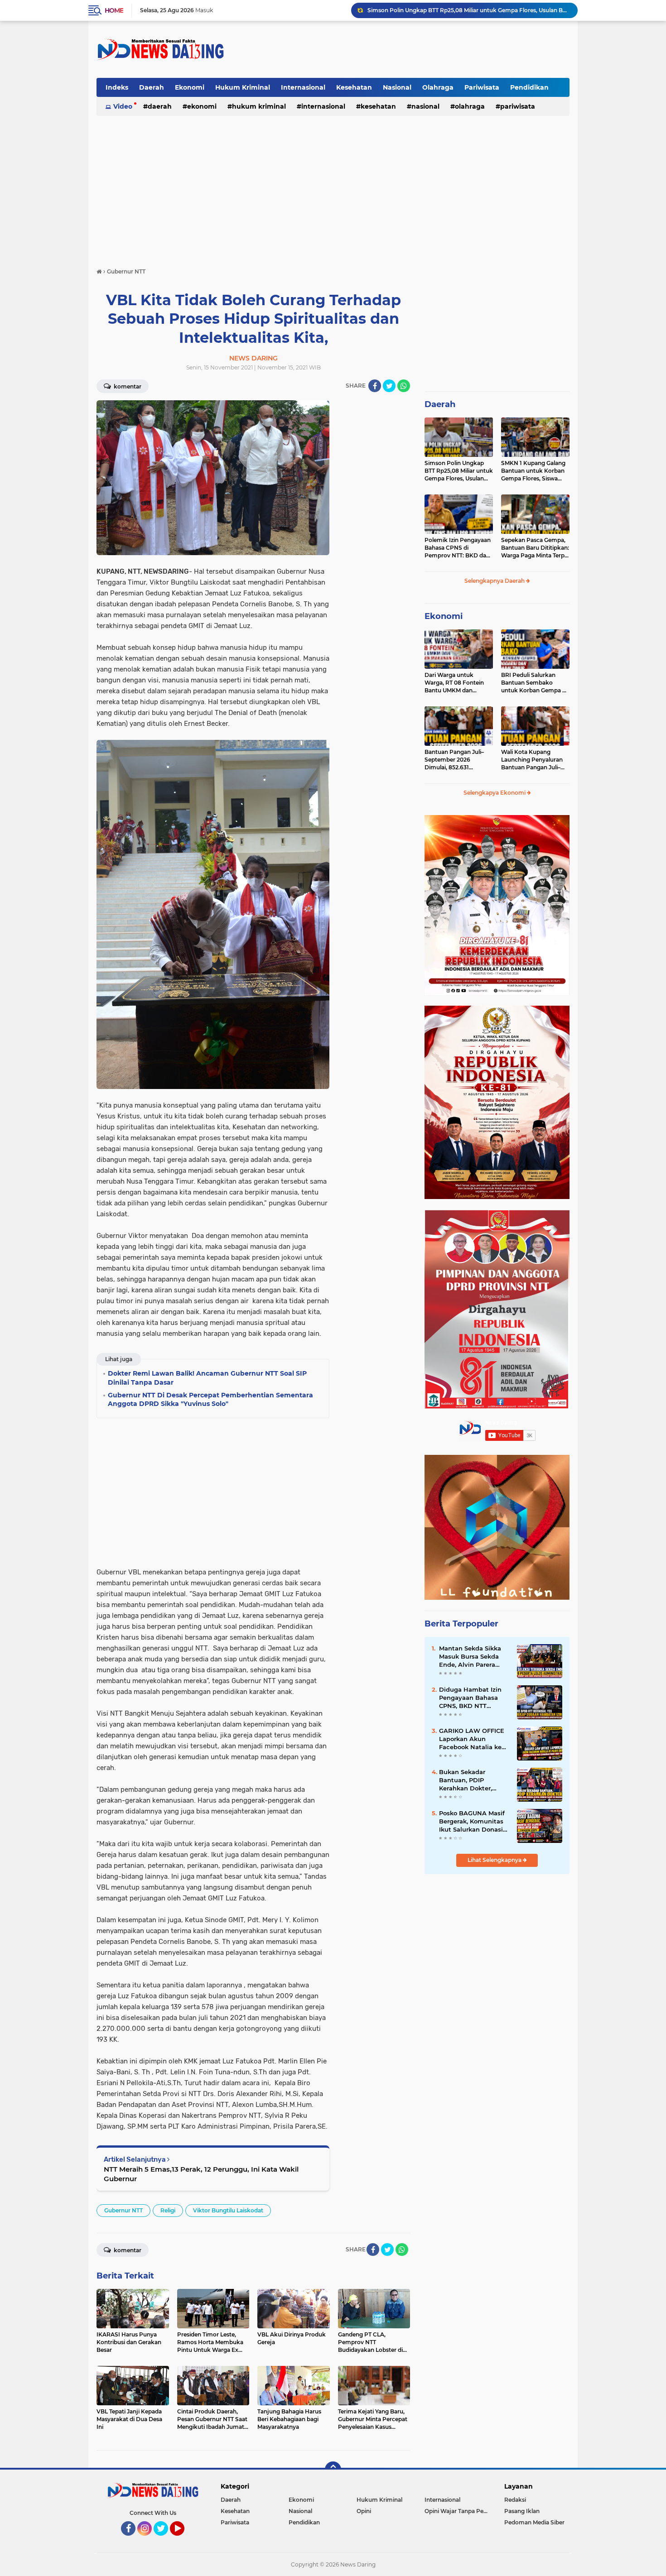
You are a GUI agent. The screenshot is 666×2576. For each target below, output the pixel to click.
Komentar (127, 386)
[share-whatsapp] (404, 386)
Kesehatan (354, 87)
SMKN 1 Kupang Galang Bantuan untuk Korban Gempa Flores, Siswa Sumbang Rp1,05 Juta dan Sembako (533, 471)
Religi (168, 2210)
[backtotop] (333, 2470)
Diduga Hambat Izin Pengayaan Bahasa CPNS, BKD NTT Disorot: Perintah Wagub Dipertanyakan (474, 1698)
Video (123, 106)
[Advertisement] (405, 49)
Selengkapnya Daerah (495, 581)
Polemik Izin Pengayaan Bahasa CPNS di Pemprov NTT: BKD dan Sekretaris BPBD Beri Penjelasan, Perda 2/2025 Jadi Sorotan (459, 548)
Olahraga (438, 87)
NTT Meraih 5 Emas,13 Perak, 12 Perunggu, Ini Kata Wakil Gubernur (201, 2174)
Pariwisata (482, 87)
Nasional (397, 87)
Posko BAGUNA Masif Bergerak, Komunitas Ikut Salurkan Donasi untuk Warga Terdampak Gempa (472, 1822)
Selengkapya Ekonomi (495, 793)
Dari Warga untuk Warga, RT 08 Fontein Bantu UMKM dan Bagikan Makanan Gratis (458, 683)
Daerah (152, 87)
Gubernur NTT (123, 2210)
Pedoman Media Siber (534, 2522)
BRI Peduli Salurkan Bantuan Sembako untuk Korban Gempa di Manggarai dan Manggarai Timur (534, 683)
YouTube (183, 2540)
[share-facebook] (375, 386)
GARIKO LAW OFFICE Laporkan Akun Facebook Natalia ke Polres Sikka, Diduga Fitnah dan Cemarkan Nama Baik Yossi (472, 1739)
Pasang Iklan (522, 2511)
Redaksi (515, 2500)
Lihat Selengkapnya (495, 1860)
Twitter (165, 2540)
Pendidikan (529, 87)
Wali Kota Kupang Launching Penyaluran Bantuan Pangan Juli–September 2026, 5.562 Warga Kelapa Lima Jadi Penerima (534, 760)
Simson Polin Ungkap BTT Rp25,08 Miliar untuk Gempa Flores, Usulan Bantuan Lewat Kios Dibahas (459, 471)
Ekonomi (190, 87)
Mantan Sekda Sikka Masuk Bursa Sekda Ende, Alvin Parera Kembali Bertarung (470, 1657)
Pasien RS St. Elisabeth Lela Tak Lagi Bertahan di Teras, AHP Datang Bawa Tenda (468, 10)
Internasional (303, 87)
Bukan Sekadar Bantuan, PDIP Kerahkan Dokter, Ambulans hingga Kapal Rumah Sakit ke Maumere (473, 1780)
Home (114, 10)
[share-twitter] (389, 386)
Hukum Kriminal (243, 87)
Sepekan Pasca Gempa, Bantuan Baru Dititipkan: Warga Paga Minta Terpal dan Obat (535, 548)
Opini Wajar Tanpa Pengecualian (458, 2511)
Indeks (117, 87)
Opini (364, 2511)
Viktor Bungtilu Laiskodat (228, 2210)
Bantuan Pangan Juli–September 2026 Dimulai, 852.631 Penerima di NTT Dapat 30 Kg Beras (456, 760)
